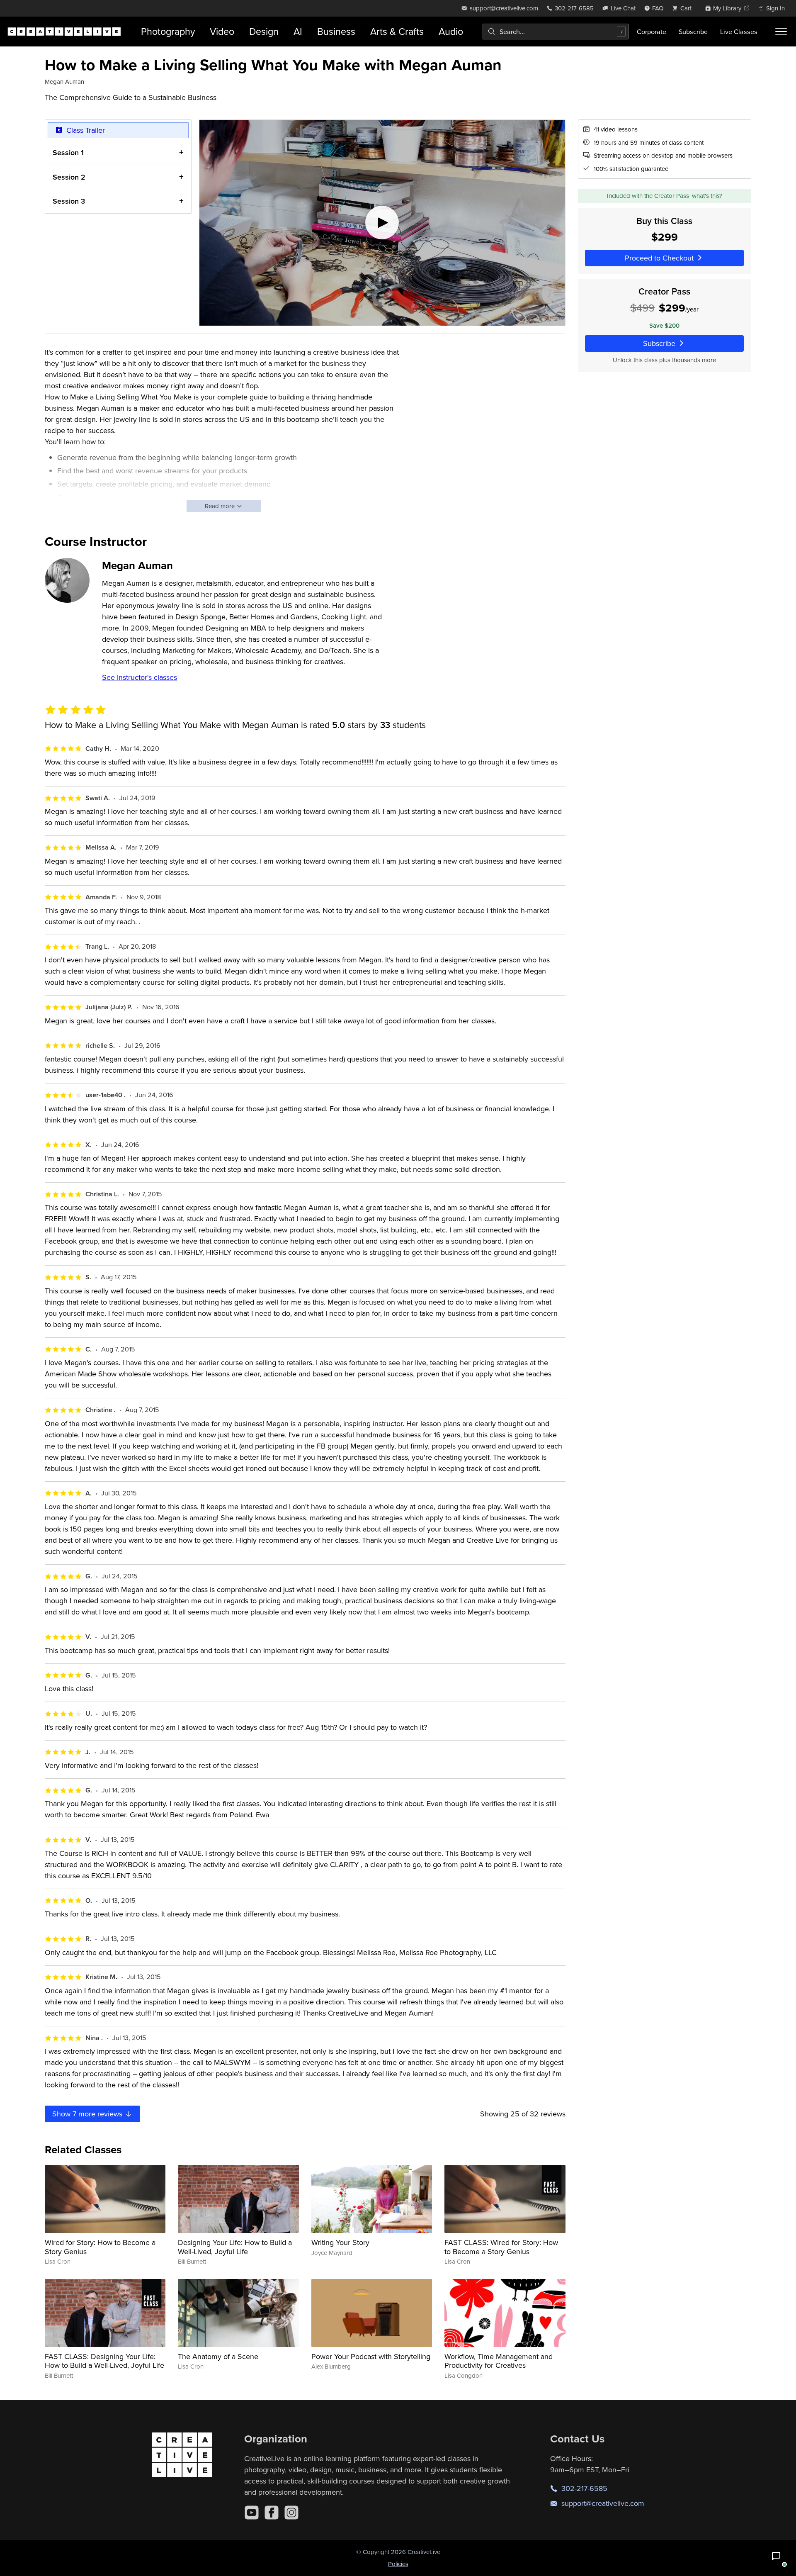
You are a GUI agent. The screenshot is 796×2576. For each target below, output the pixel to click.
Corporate (652, 32)
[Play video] (382, 223)
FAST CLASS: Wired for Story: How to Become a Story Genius (501, 2247)
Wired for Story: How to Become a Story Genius (100, 2247)
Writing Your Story (340, 2242)
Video (222, 31)
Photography (168, 31)
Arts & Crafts (397, 31)
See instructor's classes (140, 677)
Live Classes (739, 32)
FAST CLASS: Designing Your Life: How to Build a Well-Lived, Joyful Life (104, 2361)
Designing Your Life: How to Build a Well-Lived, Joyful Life (235, 2247)
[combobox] (556, 32)
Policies (398, 2564)
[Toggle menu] (781, 32)
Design (264, 31)
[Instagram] (291, 2513)
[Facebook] (272, 2513)
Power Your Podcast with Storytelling (371, 2356)
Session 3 (69, 201)
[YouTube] (252, 2513)
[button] (776, 2556)
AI (298, 31)
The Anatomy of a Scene (218, 2356)
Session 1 (68, 152)
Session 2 (69, 177)
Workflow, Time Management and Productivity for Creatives (499, 2361)
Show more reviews (88, 2114)
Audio (451, 31)
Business (336, 31)
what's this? (707, 196)
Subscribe (693, 32)
